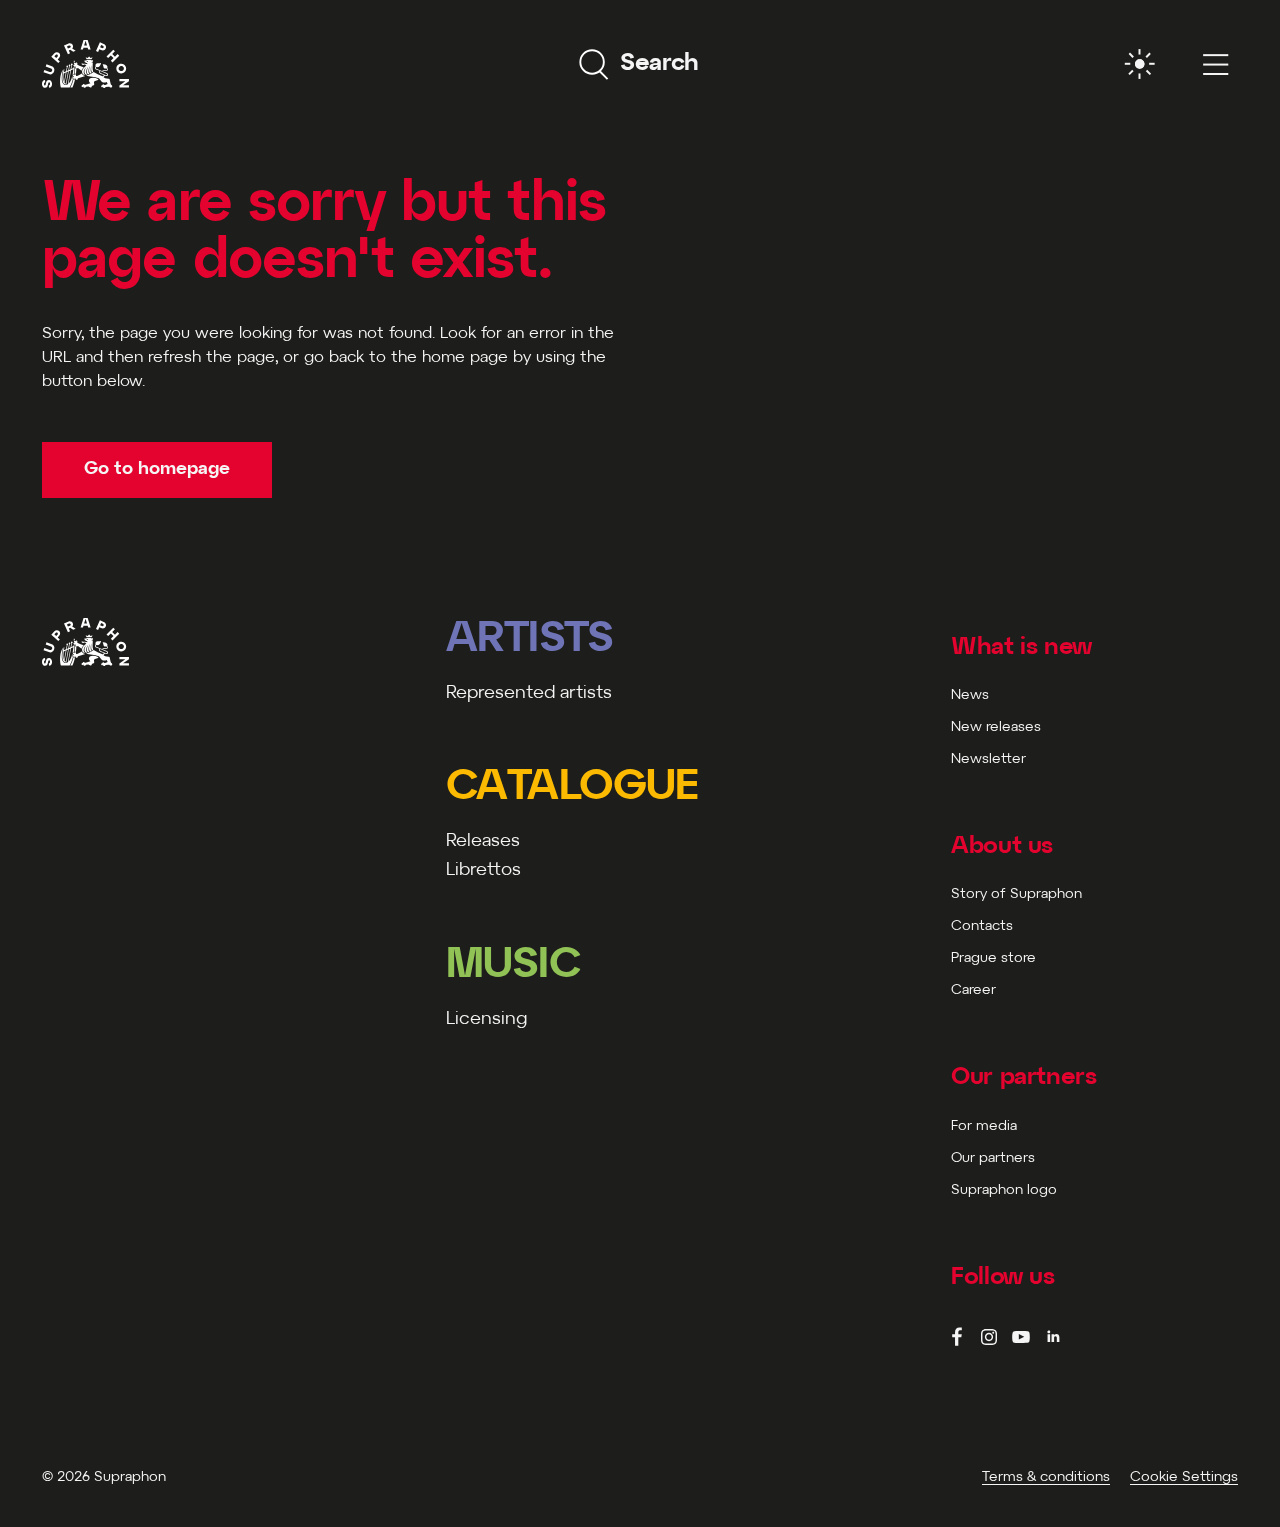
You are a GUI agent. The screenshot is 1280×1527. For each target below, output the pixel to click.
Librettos (483, 870)
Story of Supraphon (1016, 894)
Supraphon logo (1004, 1190)
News (970, 695)
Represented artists (529, 693)
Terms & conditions (1046, 1477)
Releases (483, 841)
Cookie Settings (1184, 1477)
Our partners (993, 1158)
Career (973, 990)
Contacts (982, 926)
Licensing (486, 1019)
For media (984, 1126)
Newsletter (988, 759)
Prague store (993, 958)
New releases (996, 727)
